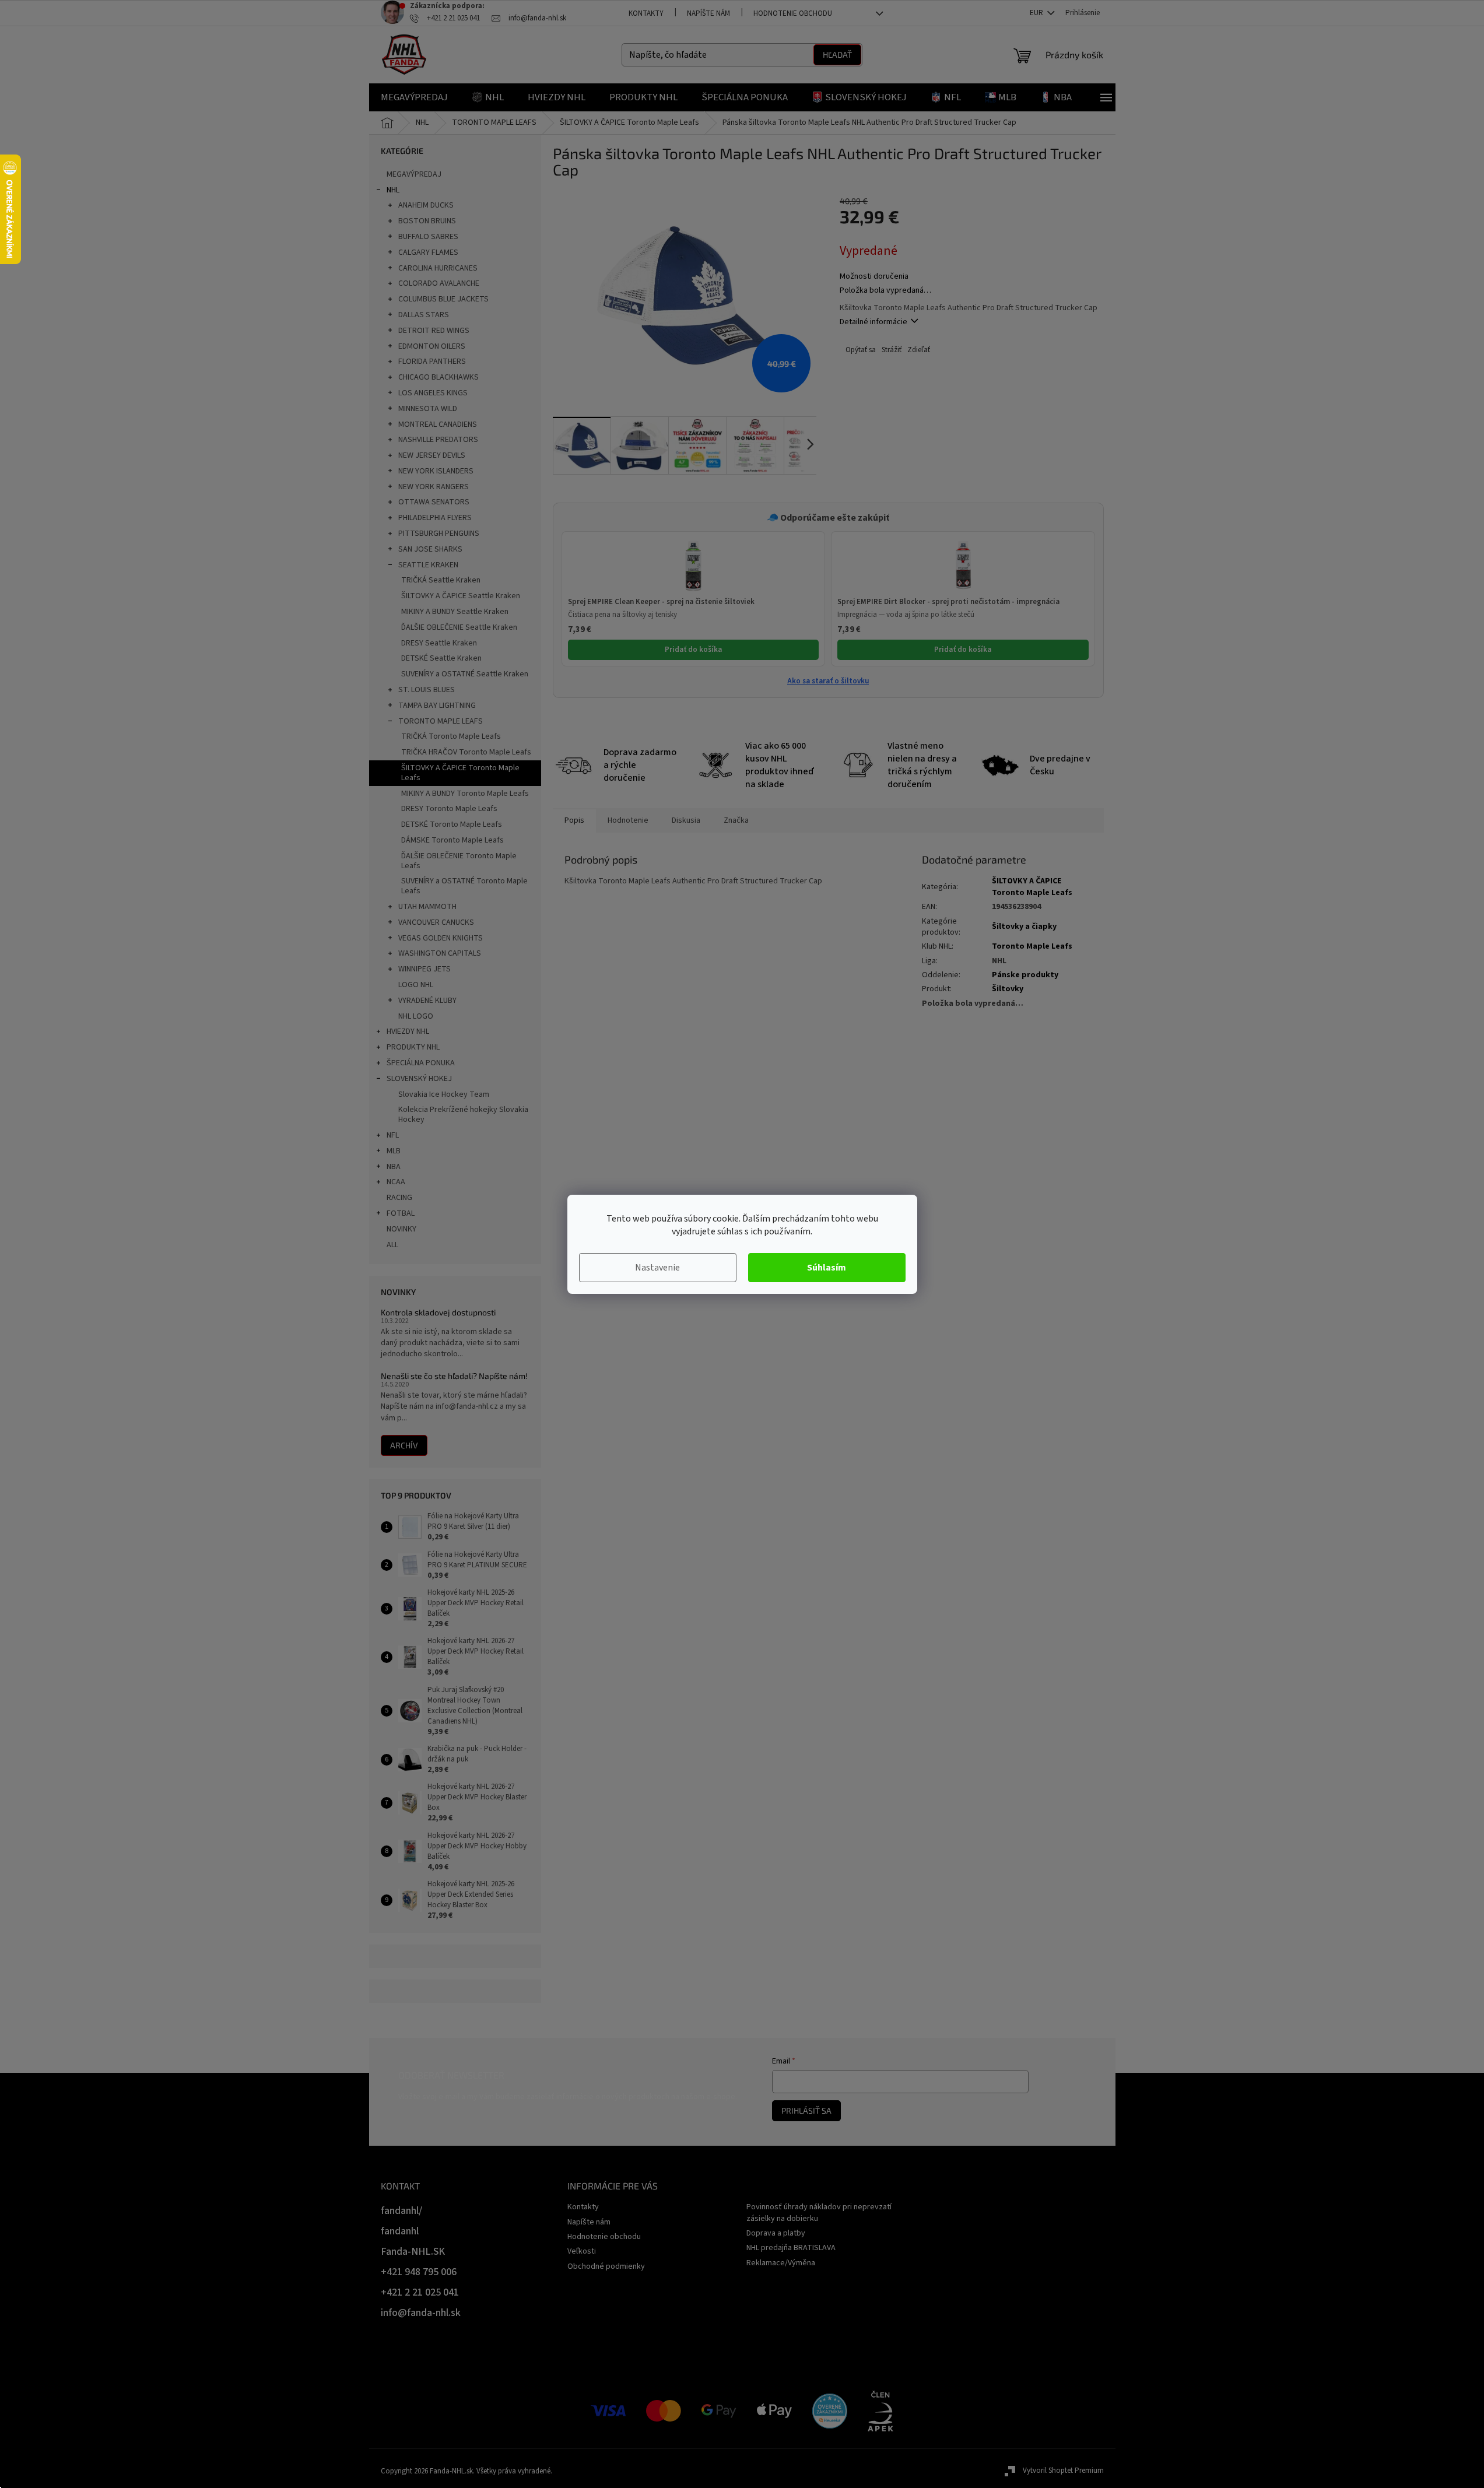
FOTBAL (401, 1213)
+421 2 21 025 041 (420, 2292)
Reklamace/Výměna (781, 2263)
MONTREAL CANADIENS (438, 424)
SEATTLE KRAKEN (428, 565)
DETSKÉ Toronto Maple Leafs (452, 824)
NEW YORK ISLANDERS (436, 471)
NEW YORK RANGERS (434, 487)
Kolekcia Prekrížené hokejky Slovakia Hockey (463, 1115)
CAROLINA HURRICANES (438, 268)
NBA (394, 1167)
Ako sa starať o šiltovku (828, 681)
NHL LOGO (416, 1016)
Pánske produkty (1025, 975)
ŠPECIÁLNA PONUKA (421, 1063)
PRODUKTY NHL (413, 1047)
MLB (394, 1151)
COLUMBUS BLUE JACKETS (443, 299)
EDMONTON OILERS (432, 346)
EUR (1037, 13)
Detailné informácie (873, 322)
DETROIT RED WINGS (434, 331)
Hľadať (837, 55)
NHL (393, 190)
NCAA (396, 1182)
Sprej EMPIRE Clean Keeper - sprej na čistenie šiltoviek (661, 602)
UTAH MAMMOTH (427, 907)
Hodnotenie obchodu (793, 13)
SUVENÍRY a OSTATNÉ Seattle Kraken (465, 674)
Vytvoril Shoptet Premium (1063, 2471)
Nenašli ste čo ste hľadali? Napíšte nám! (454, 1376)
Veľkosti (582, 2251)
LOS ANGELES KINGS (433, 393)
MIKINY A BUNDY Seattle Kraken (455, 612)
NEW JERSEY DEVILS (432, 455)
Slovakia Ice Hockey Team (444, 1094)
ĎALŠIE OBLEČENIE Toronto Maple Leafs (459, 861)
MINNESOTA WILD (428, 409)
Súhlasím (827, 1268)
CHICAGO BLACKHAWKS (438, 377)
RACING (399, 1198)
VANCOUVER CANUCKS (436, 922)
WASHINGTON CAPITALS (440, 953)
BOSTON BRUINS (427, 221)
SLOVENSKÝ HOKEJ (419, 1079)
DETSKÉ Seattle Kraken (441, 658)
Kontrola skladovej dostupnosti (438, 1312)
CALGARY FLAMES (428, 252)
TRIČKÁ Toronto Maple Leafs (451, 736)
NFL (393, 1135)
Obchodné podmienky (606, 2266)
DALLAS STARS (424, 315)
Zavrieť (918, 350)
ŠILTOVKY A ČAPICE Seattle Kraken (461, 596)
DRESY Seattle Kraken (439, 643)
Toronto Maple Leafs (1032, 946)
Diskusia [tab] (686, 820)
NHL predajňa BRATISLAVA (791, 2248)
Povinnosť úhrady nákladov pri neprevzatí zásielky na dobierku (819, 2212)
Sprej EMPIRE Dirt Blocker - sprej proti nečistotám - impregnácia (948, 602)
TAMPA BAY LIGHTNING (437, 706)
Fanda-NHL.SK (413, 2252)
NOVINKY (401, 1229)
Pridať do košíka (693, 650)
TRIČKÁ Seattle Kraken (441, 580)
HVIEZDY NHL (408, 1031)
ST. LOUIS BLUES (427, 690)
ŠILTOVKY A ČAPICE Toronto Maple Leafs (460, 773)
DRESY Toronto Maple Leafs (449, 809)
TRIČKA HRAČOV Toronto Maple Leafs (466, 752)
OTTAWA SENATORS (434, 502)
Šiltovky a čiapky (1024, 927)
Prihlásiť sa (806, 2110)
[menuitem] (414, 97)
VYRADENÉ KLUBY (427, 1001)
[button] (694, 566)
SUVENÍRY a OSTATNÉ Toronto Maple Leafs (464, 886)
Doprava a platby (776, 2233)
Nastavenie (657, 1268)
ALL (392, 1245)
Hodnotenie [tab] (628, 820)
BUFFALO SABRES (428, 237)
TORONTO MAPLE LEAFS (441, 721)
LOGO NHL (416, 985)
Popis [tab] (574, 820)
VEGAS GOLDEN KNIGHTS (441, 938)
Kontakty (646, 13)
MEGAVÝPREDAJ (414, 174)
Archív (404, 1445)
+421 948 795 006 (419, 2272)
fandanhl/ (401, 2211)
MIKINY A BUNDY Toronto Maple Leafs (465, 794)
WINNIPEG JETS (424, 969)
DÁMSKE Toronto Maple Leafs (452, 840)
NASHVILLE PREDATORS (438, 440)
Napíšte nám (708, 13)
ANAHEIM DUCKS (426, 205)
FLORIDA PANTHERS (432, 362)
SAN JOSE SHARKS (430, 549)
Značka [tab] (736, 820)
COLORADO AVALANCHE (439, 283)
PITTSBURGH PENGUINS (439, 534)
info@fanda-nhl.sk (421, 2313)
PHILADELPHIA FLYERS (435, 518)
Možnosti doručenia (874, 277)
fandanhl (400, 2231)
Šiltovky (1008, 989)
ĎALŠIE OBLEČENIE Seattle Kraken (459, 627)
